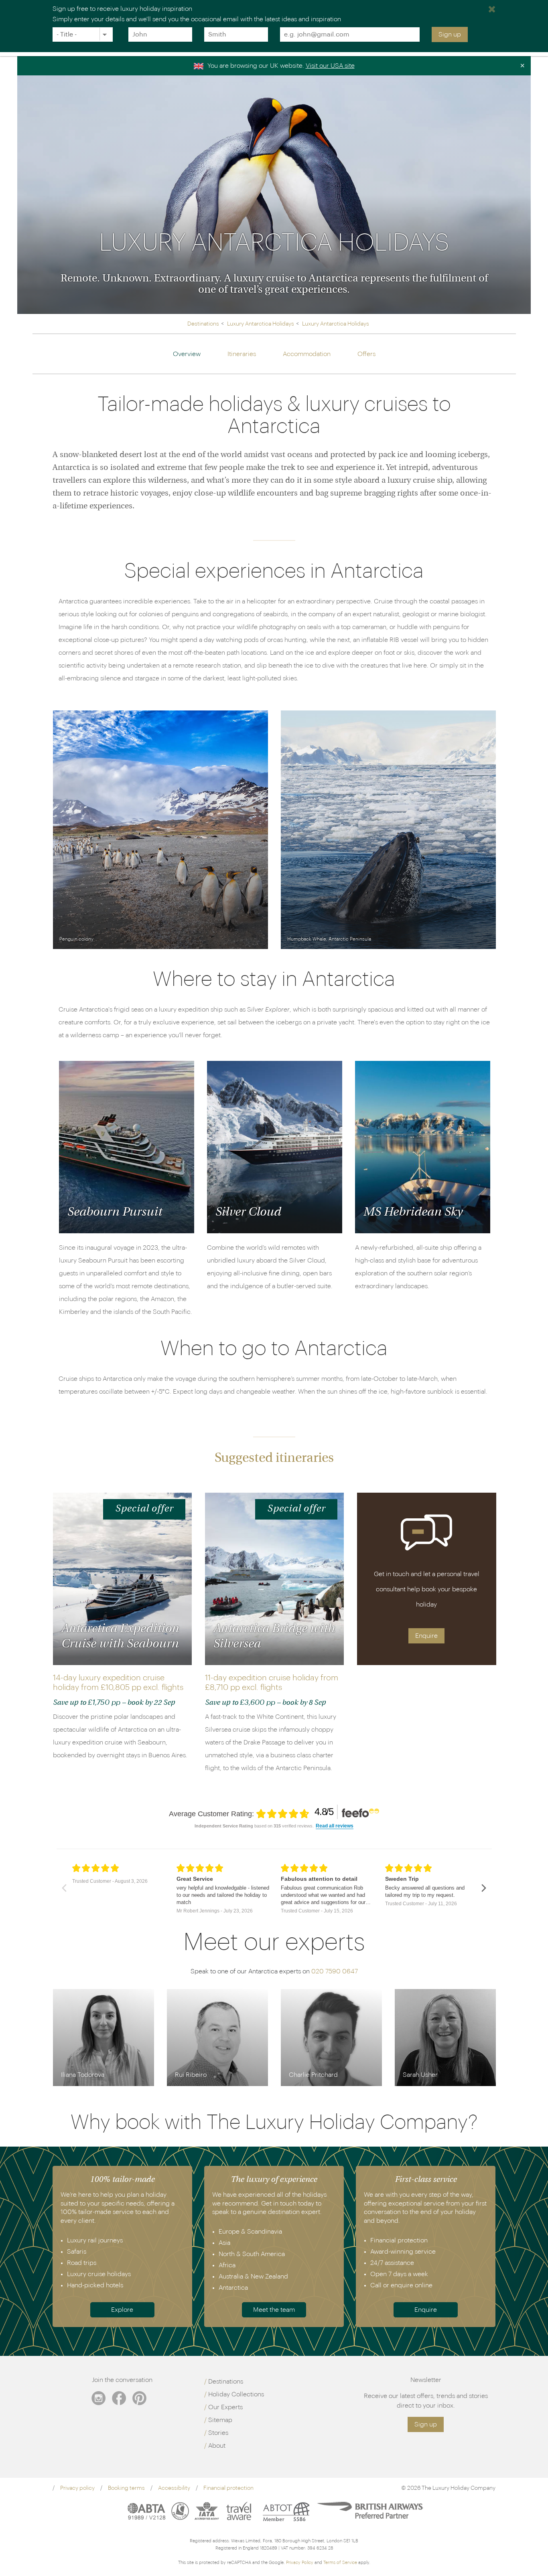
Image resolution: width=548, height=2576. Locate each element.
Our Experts (225, 2407)
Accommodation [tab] (307, 354)
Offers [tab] (366, 354)
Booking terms (126, 2488)
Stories (218, 2433)
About (217, 2446)
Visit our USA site (330, 66)
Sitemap (220, 2420)
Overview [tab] (187, 354)
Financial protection (228, 2488)
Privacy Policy (300, 2563)
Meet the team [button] (274, 2310)
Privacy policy (77, 2488)
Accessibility (174, 2488)
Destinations (226, 2382)
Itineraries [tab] (242, 354)
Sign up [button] (426, 2424)
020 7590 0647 (335, 1971)
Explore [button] (122, 2310)
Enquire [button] (426, 1636)
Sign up (450, 34)
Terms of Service (340, 2563)
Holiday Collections (236, 2394)
